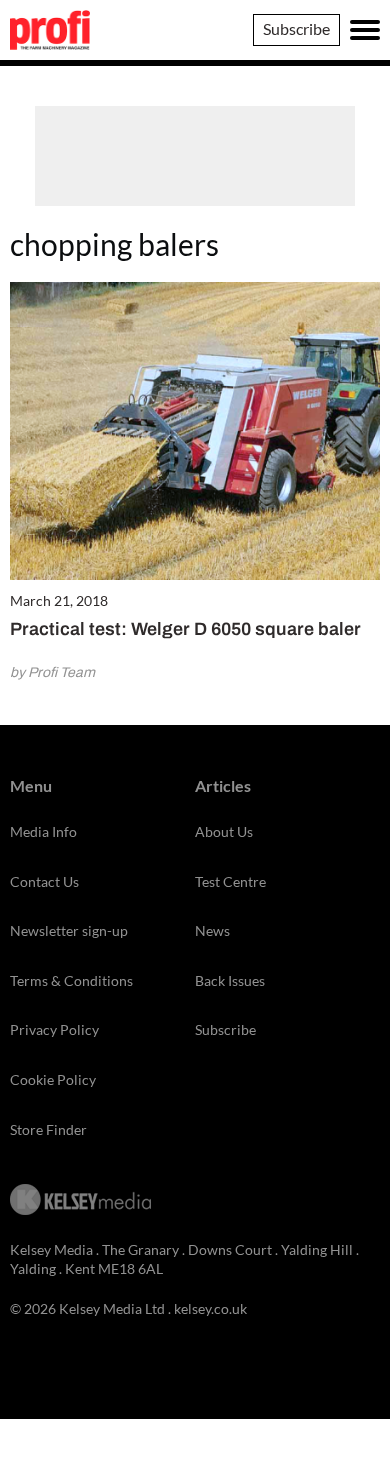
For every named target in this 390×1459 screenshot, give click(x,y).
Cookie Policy (53, 1079)
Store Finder (48, 1129)
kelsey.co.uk (210, 1308)
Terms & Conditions (71, 980)
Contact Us (44, 881)
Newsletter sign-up (69, 930)
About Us (224, 831)
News (212, 930)
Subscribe (296, 28)
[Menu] (365, 30)
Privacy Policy (54, 1029)
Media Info (43, 831)
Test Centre (230, 881)
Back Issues (230, 980)
